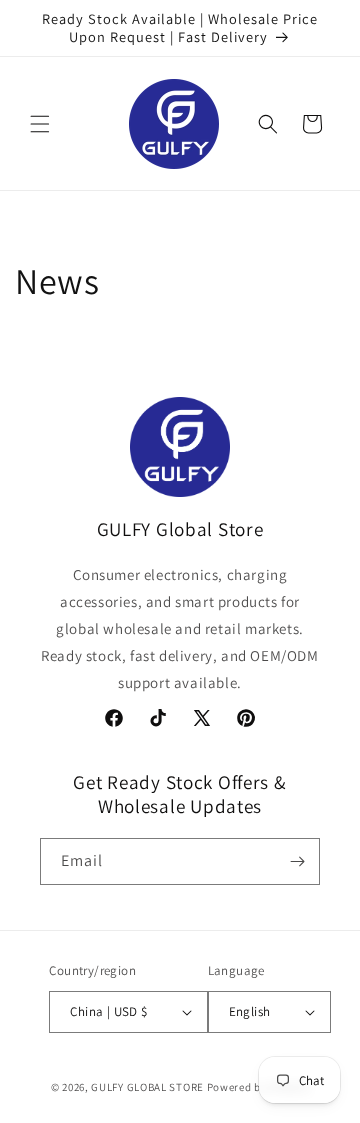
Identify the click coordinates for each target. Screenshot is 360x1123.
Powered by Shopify (258, 1087)
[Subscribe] (297, 861)
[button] (40, 124)
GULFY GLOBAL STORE (147, 1087)
